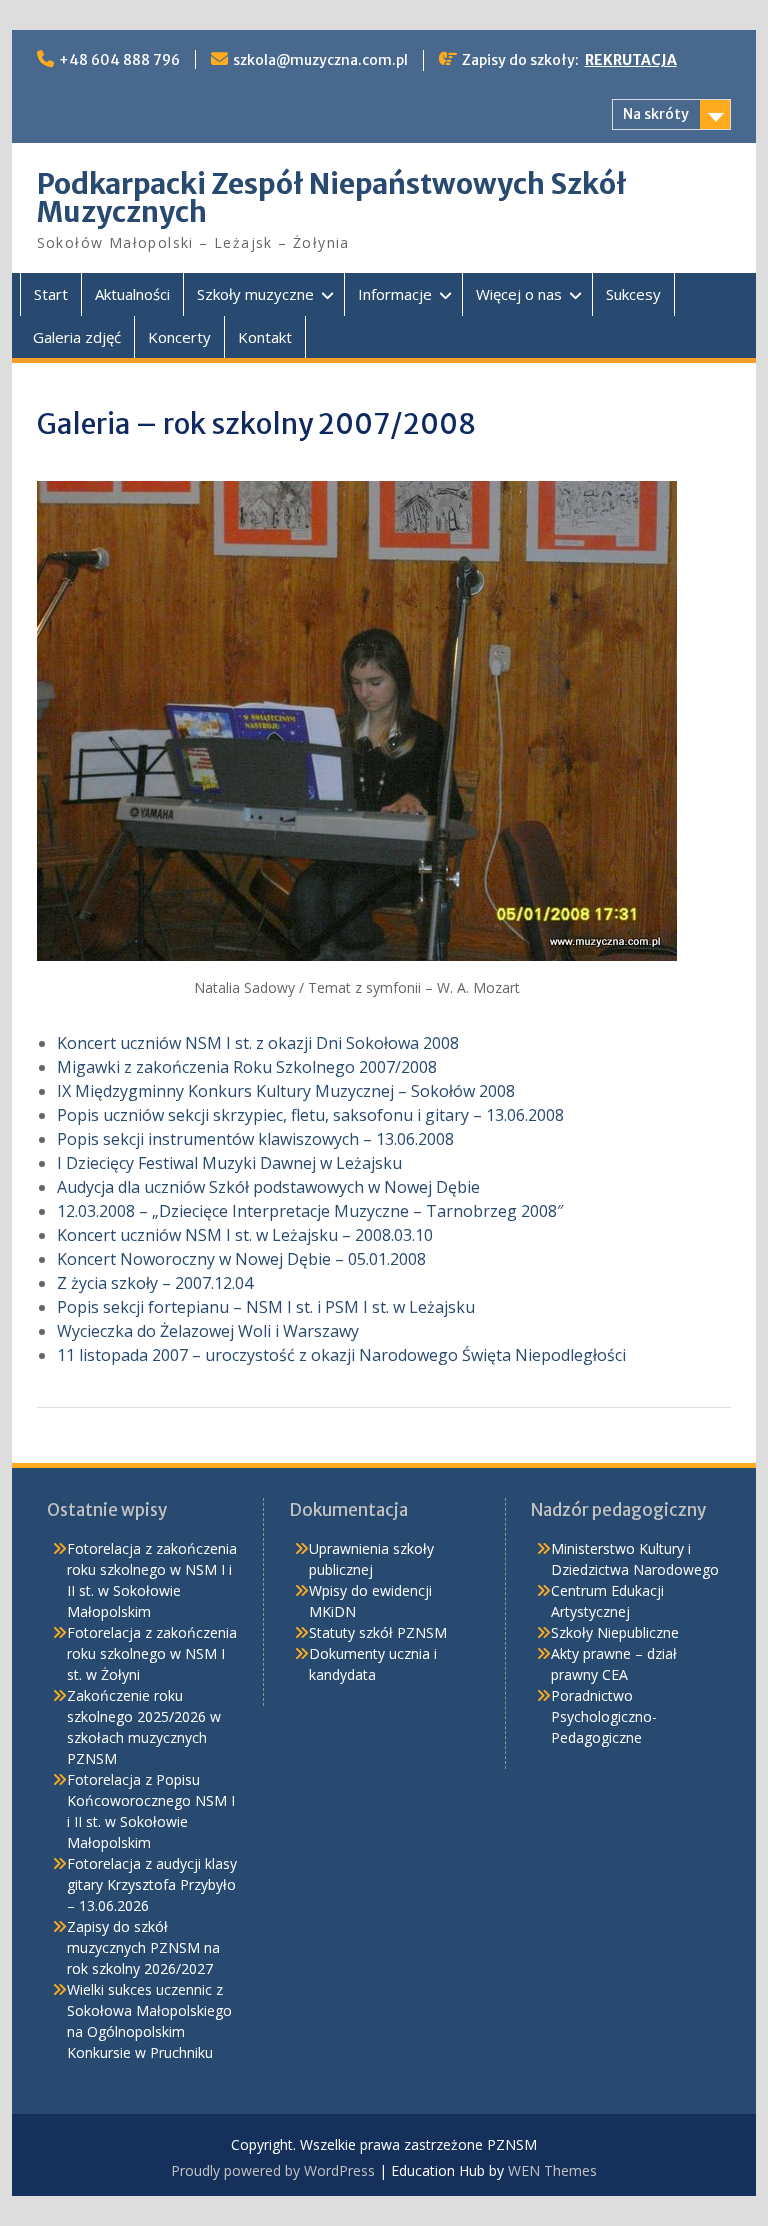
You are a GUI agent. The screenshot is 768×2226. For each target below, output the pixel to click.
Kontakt (265, 337)
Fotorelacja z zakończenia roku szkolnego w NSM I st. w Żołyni (152, 1653)
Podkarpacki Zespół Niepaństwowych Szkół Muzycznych (332, 198)
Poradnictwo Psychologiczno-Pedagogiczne (604, 1716)
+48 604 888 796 (119, 60)
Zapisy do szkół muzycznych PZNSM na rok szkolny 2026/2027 (143, 1947)
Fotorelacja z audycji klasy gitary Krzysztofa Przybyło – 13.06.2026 (152, 1884)
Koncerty (179, 337)
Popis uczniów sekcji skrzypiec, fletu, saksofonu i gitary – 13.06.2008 (310, 1115)
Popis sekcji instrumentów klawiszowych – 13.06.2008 (255, 1139)
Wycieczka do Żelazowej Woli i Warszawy (208, 1331)
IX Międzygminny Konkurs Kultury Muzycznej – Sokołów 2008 (286, 1091)
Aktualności (132, 294)
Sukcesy (633, 294)
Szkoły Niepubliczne (615, 1632)
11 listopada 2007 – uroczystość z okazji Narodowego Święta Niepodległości (341, 1355)
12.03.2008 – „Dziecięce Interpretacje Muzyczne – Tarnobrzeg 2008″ (310, 1211)
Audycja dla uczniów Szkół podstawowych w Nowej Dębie (268, 1187)
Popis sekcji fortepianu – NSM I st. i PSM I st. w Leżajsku (266, 1307)
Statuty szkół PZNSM (378, 1632)
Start (51, 294)
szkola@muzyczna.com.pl (320, 60)
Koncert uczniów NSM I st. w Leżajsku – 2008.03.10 (245, 1235)
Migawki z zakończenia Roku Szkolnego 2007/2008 (247, 1067)
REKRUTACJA (631, 60)
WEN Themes (552, 2170)
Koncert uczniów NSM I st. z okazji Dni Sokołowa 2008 (258, 1043)
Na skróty (656, 114)
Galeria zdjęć (77, 337)
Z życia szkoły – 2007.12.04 (155, 1283)
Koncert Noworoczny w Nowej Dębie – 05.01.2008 (241, 1259)
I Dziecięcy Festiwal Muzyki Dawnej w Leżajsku (229, 1163)
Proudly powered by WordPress (273, 2170)
